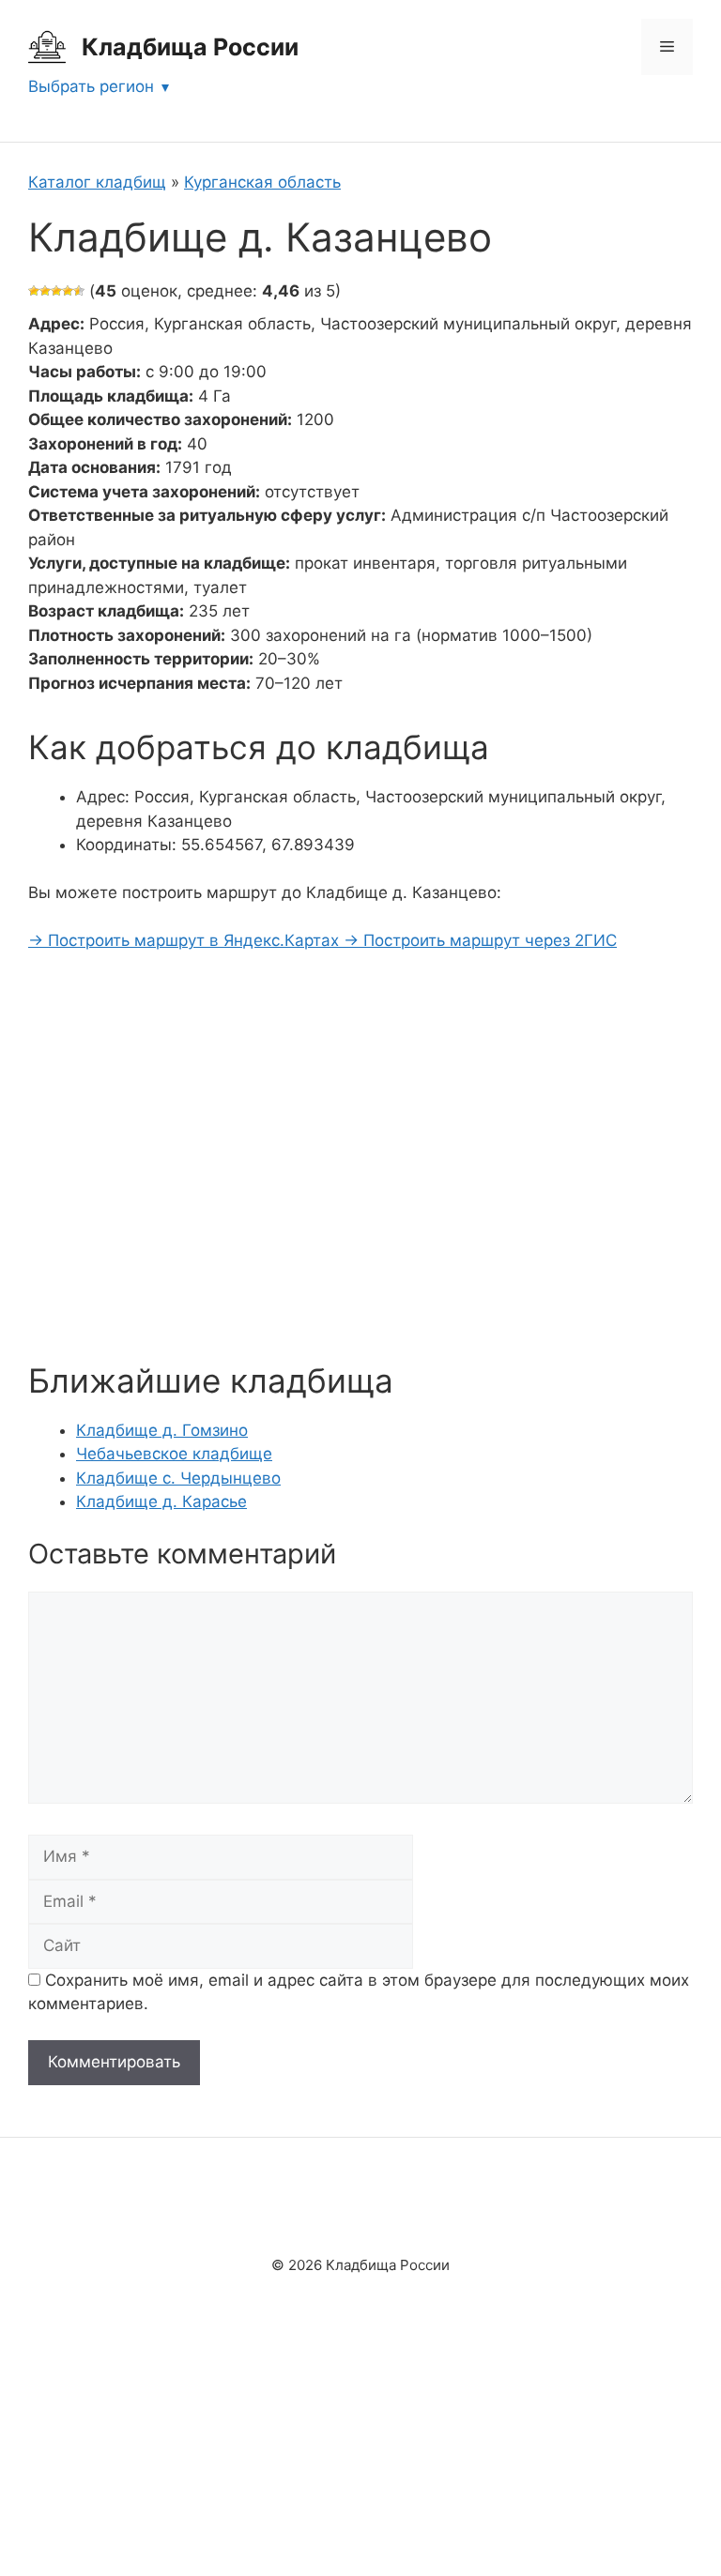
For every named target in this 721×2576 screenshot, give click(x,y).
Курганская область (262, 182)
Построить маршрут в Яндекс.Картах (186, 940)
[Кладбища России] (47, 46)
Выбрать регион (91, 86)
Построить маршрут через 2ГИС (480, 940)
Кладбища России (190, 47)
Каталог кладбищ (97, 182)
